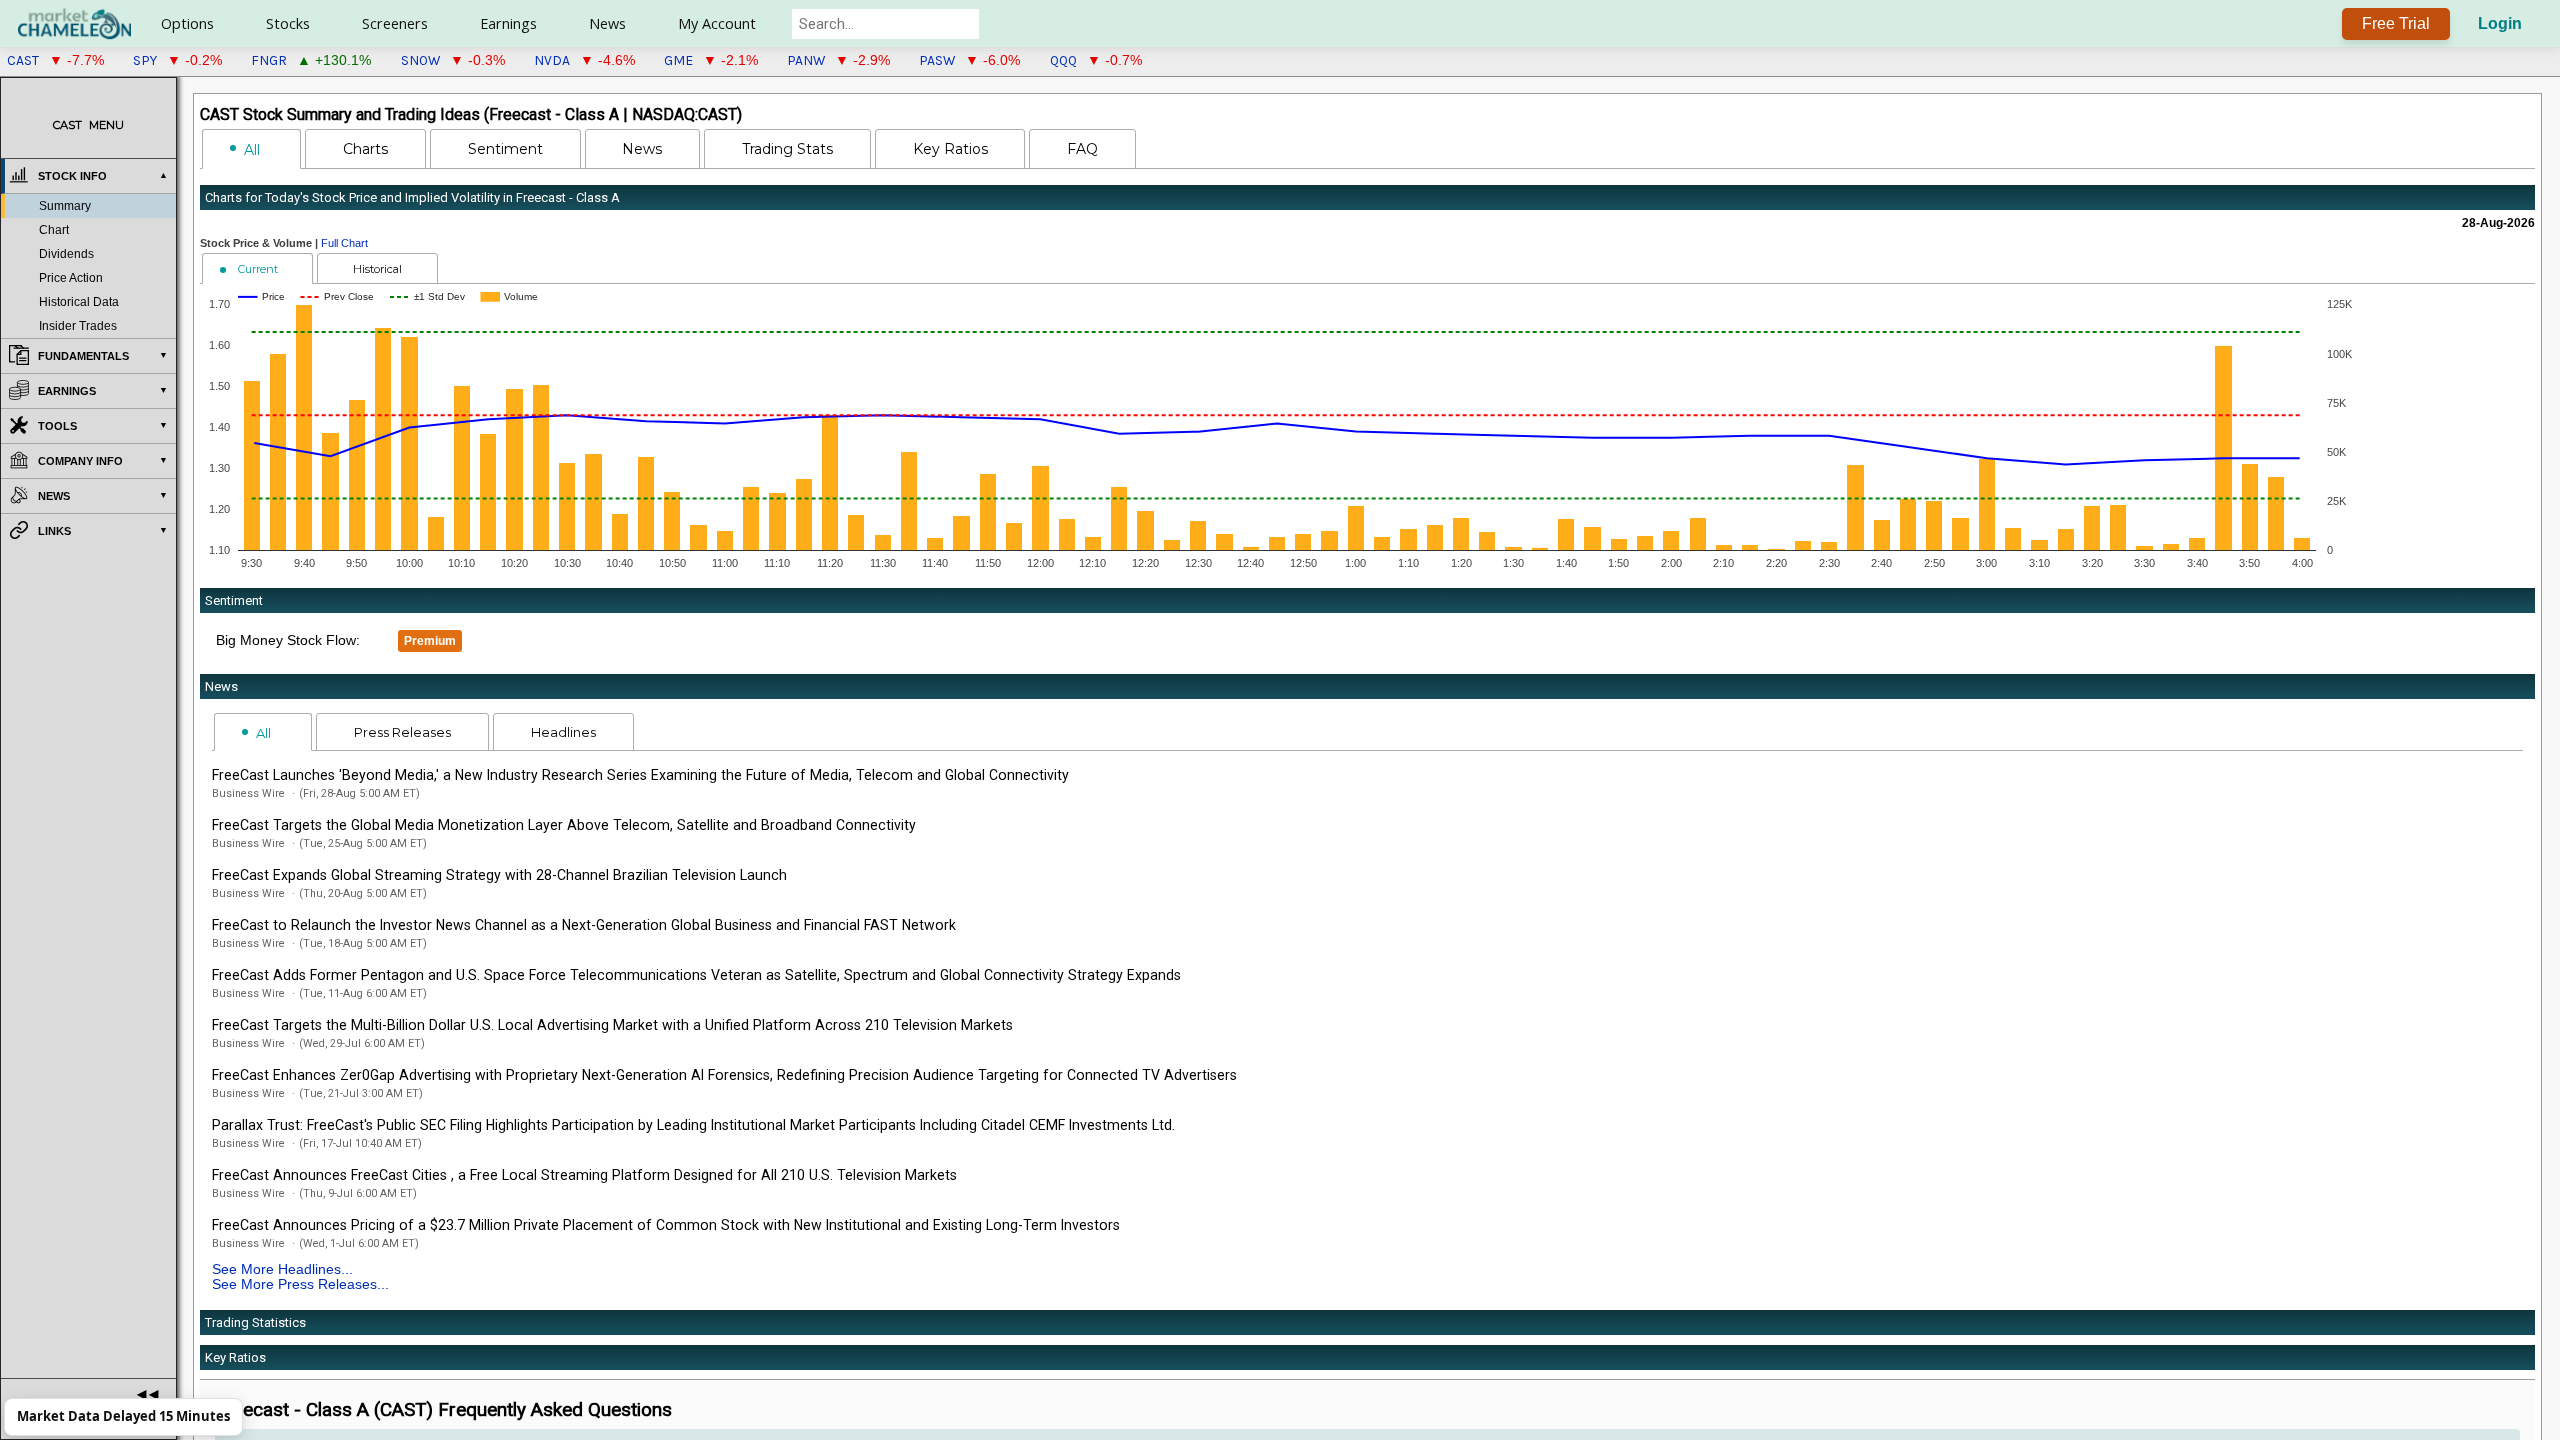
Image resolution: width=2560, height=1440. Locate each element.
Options (187, 23)
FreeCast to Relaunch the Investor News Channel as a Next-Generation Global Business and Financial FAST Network (584, 925)
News (607, 23)
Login (2500, 23)
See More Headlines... (282, 1269)
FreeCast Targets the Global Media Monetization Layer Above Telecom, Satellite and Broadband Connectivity (564, 825)
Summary (65, 206)
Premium (430, 641)
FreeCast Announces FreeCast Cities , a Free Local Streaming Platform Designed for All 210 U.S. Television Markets (584, 1175)
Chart (54, 230)
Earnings (508, 23)
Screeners (395, 23)
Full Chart (344, 243)
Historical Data (79, 302)
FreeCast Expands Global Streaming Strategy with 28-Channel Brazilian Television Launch (499, 875)
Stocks (288, 23)
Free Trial (2396, 23)
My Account (717, 23)
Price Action (71, 278)
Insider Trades (78, 326)
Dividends (66, 254)
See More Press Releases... (300, 1284)
